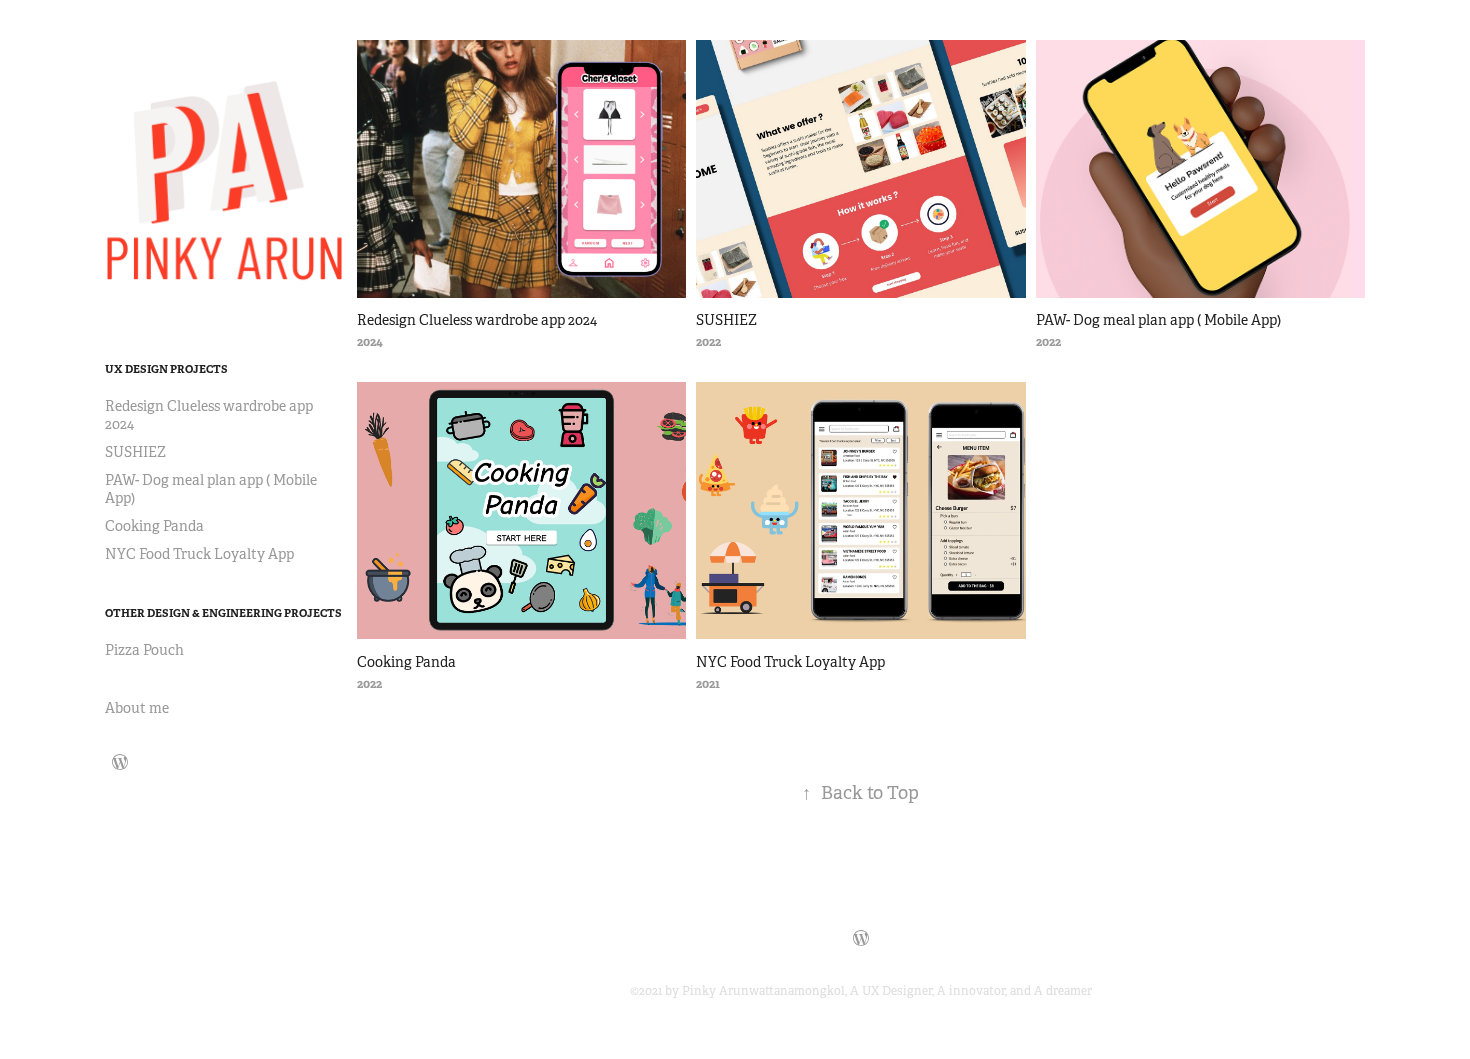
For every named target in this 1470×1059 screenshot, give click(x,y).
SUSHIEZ (135, 452)
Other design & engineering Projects (223, 613)
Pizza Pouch (144, 650)
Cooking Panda (154, 526)
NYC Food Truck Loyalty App (199, 554)
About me (137, 708)
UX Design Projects (166, 369)
